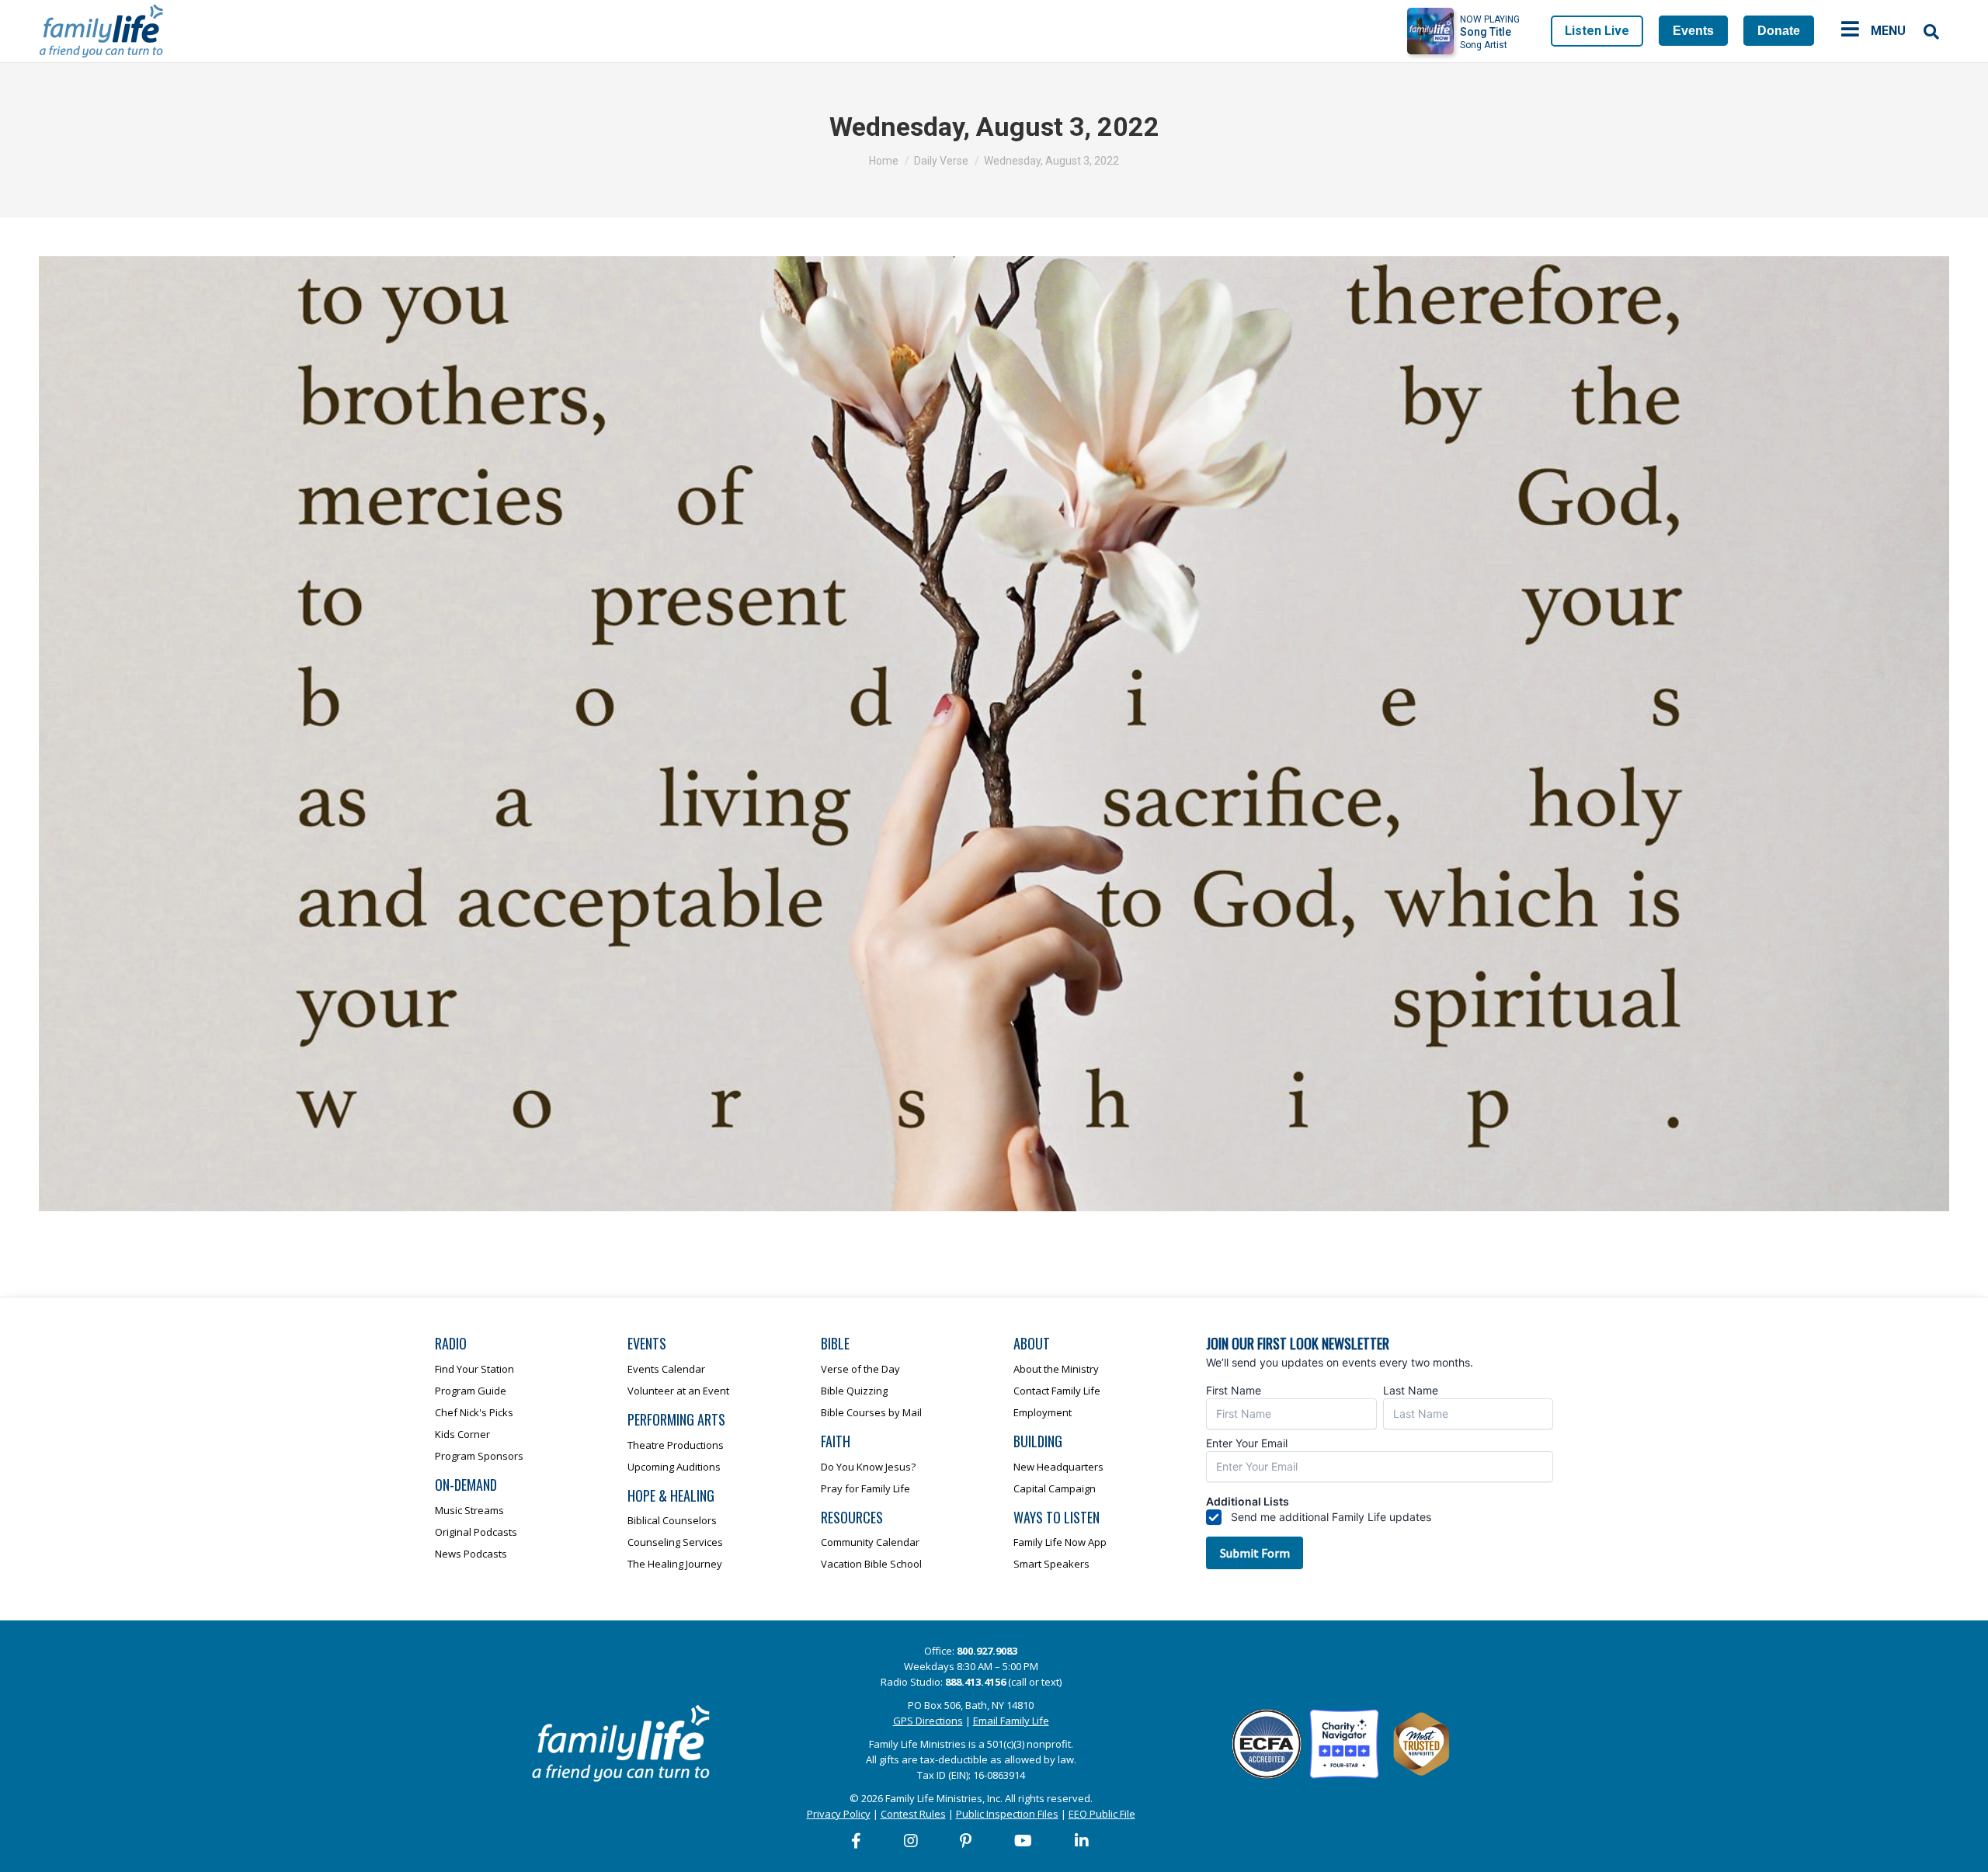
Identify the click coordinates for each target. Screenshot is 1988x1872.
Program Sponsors (479, 1456)
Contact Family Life (1057, 1391)
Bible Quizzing (854, 1391)
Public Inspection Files (1007, 1814)
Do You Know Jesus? (868, 1467)
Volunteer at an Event (678, 1391)
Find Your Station (474, 1369)
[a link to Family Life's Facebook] (857, 1841)
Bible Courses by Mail (871, 1412)
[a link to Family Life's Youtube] (1024, 1841)
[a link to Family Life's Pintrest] (966, 1841)
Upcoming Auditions (674, 1467)
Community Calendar (870, 1542)
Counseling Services (675, 1542)
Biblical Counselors (672, 1520)
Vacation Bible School (871, 1564)
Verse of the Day (860, 1369)
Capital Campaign (1055, 1488)
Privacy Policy (839, 1814)
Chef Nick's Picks (474, 1412)
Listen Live (1597, 31)
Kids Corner (462, 1434)
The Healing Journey (675, 1564)
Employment (1043, 1412)
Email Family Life (1011, 1721)
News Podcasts (471, 1554)
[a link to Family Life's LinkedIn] (1083, 1841)
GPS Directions (928, 1721)
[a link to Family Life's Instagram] (912, 1841)
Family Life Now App (1060, 1542)
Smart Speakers (1051, 1564)
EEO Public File (1102, 1814)
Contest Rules (913, 1814)
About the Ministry (1056, 1369)
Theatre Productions (676, 1445)
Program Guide (471, 1391)
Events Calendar (666, 1369)
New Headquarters (1058, 1467)
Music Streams (469, 1510)
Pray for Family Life (865, 1488)
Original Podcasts (476, 1532)
